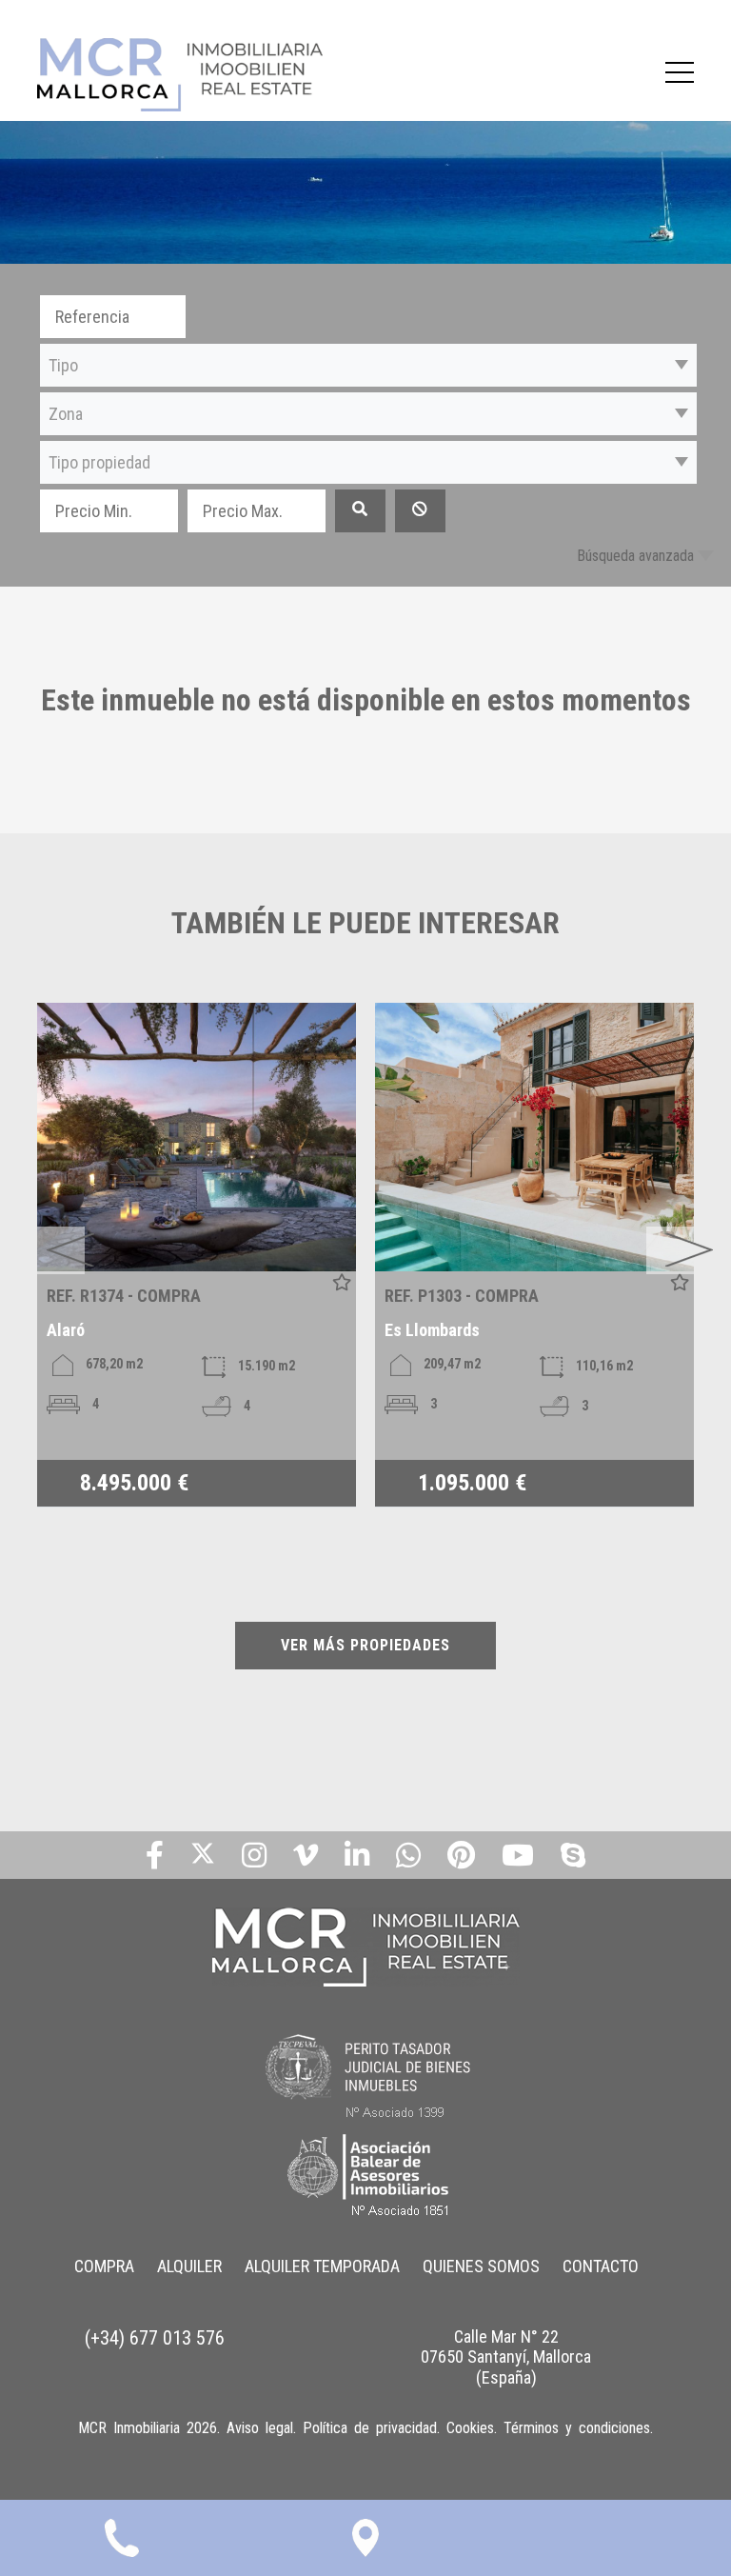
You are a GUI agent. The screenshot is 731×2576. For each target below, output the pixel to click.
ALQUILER (189, 2266)
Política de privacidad (370, 2428)
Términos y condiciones (577, 2428)
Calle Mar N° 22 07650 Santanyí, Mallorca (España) (506, 2357)
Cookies (470, 2428)
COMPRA (104, 2266)
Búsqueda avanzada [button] (635, 556)
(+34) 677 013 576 (155, 2338)
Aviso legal (260, 2428)
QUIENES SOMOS (481, 2266)
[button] (368, 365)
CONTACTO (601, 2266)
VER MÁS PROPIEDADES (365, 1645)
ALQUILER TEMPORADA (322, 2266)
